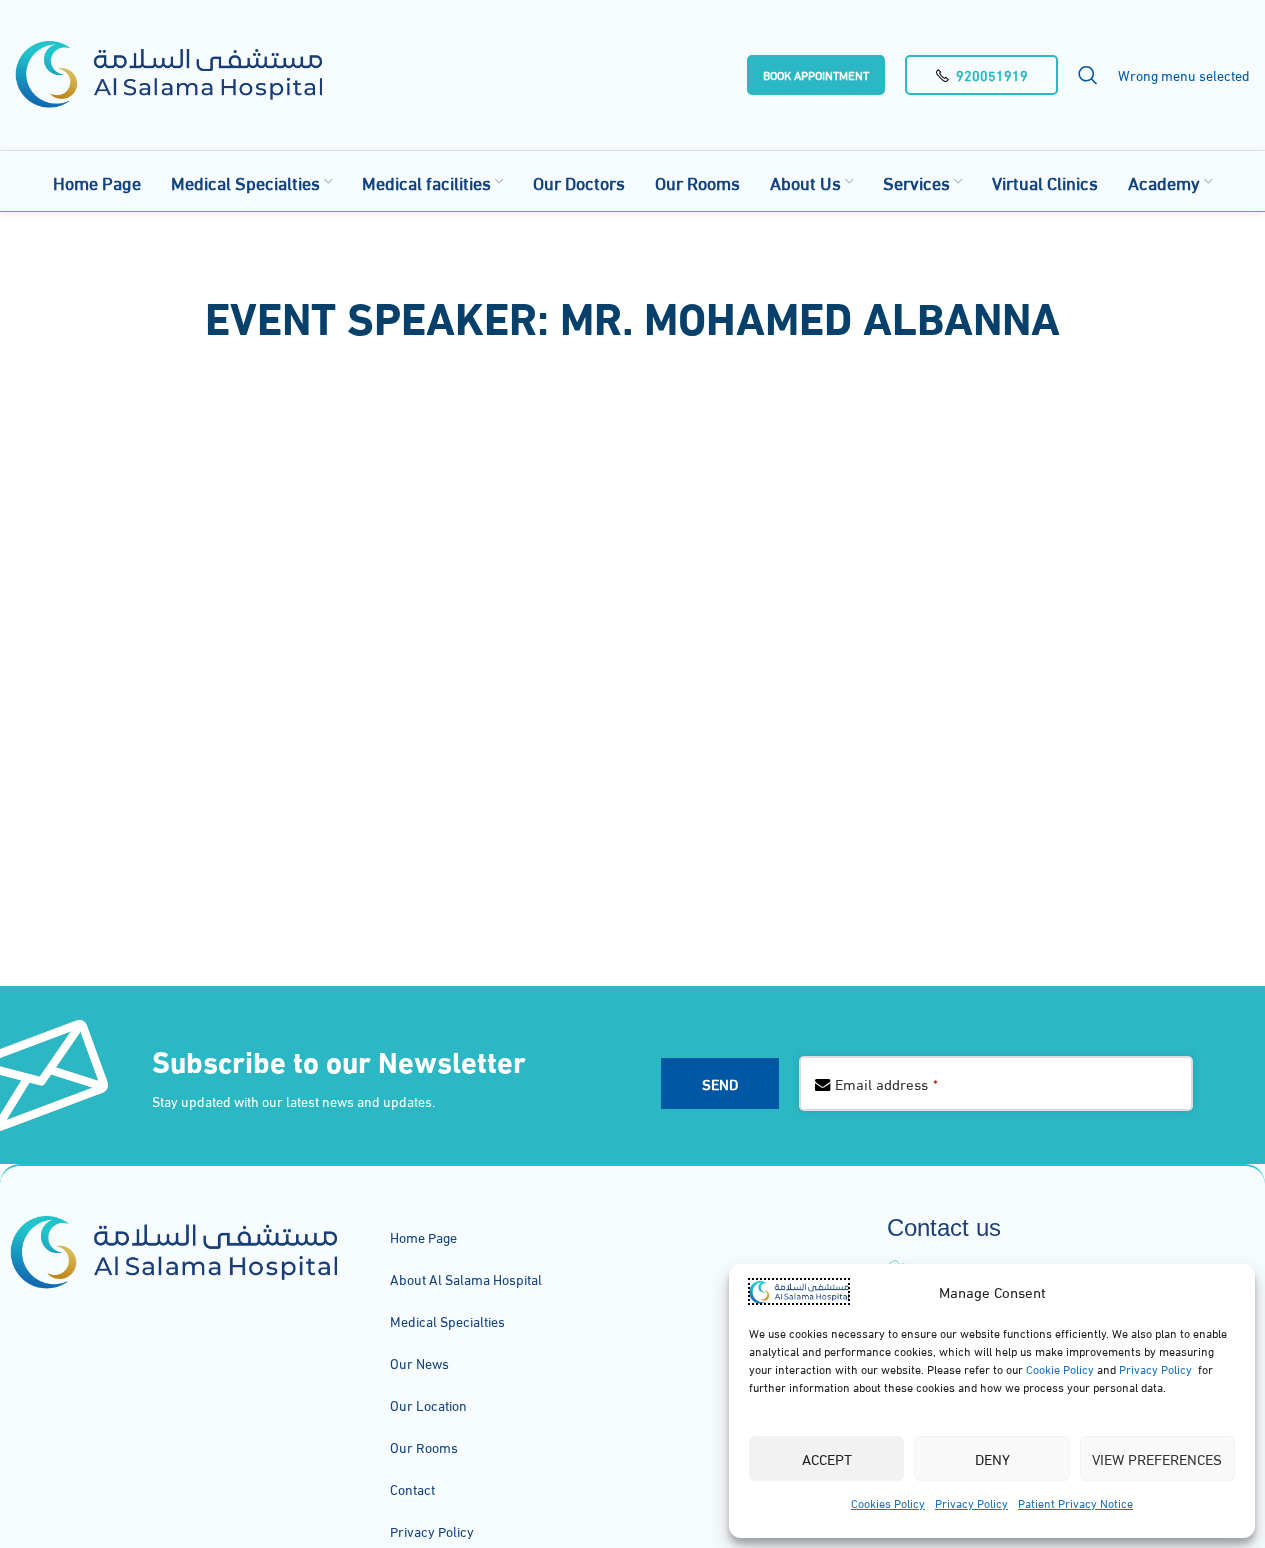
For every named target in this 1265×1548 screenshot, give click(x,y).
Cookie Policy (1058, 1368)
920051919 (992, 74)
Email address (886, 1083)
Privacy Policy (1155, 1368)
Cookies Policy (888, 1502)
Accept (827, 1458)
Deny (992, 1458)
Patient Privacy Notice (1075, 1502)
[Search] (1088, 75)
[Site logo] (168, 71)
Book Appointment (816, 74)
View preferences (1157, 1458)
